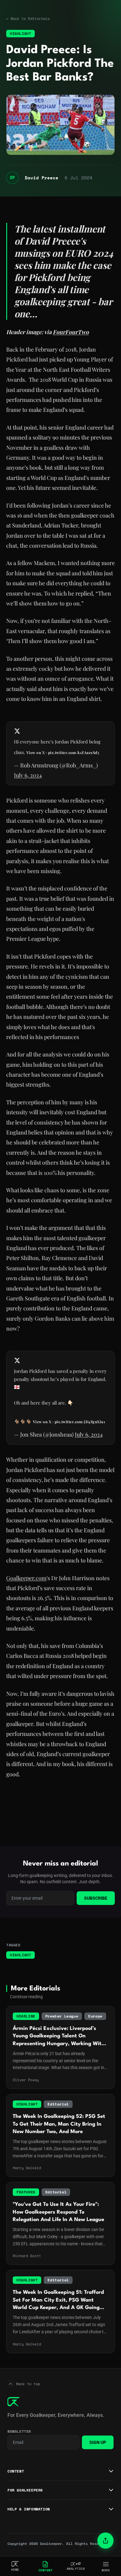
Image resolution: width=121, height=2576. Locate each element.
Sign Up (98, 2442)
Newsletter (19, 2431)
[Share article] (105, 2541)
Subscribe (96, 1898)
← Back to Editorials (28, 19)
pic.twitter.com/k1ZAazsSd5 (74, 752)
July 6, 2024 (28, 775)
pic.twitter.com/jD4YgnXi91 (80, 1422)
